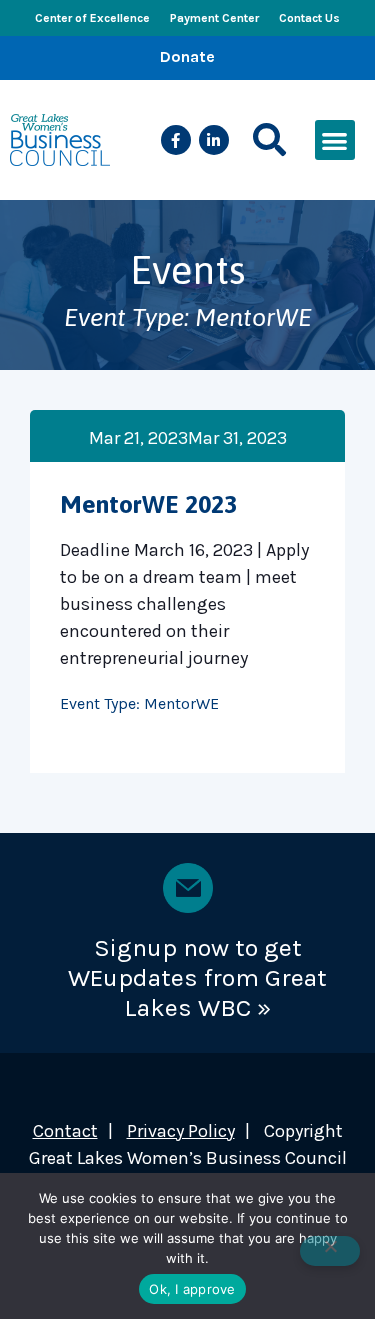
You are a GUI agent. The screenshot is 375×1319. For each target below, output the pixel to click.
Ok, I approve (192, 1289)
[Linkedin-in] (214, 140)
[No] (330, 1251)
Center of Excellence (92, 18)
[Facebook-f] (176, 140)
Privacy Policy (181, 1131)
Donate (187, 56)
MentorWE (181, 703)
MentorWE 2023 (148, 504)
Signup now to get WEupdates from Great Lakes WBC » (197, 977)
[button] (269, 140)
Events (188, 269)
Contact (65, 1131)
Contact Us (309, 18)
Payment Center (214, 18)
